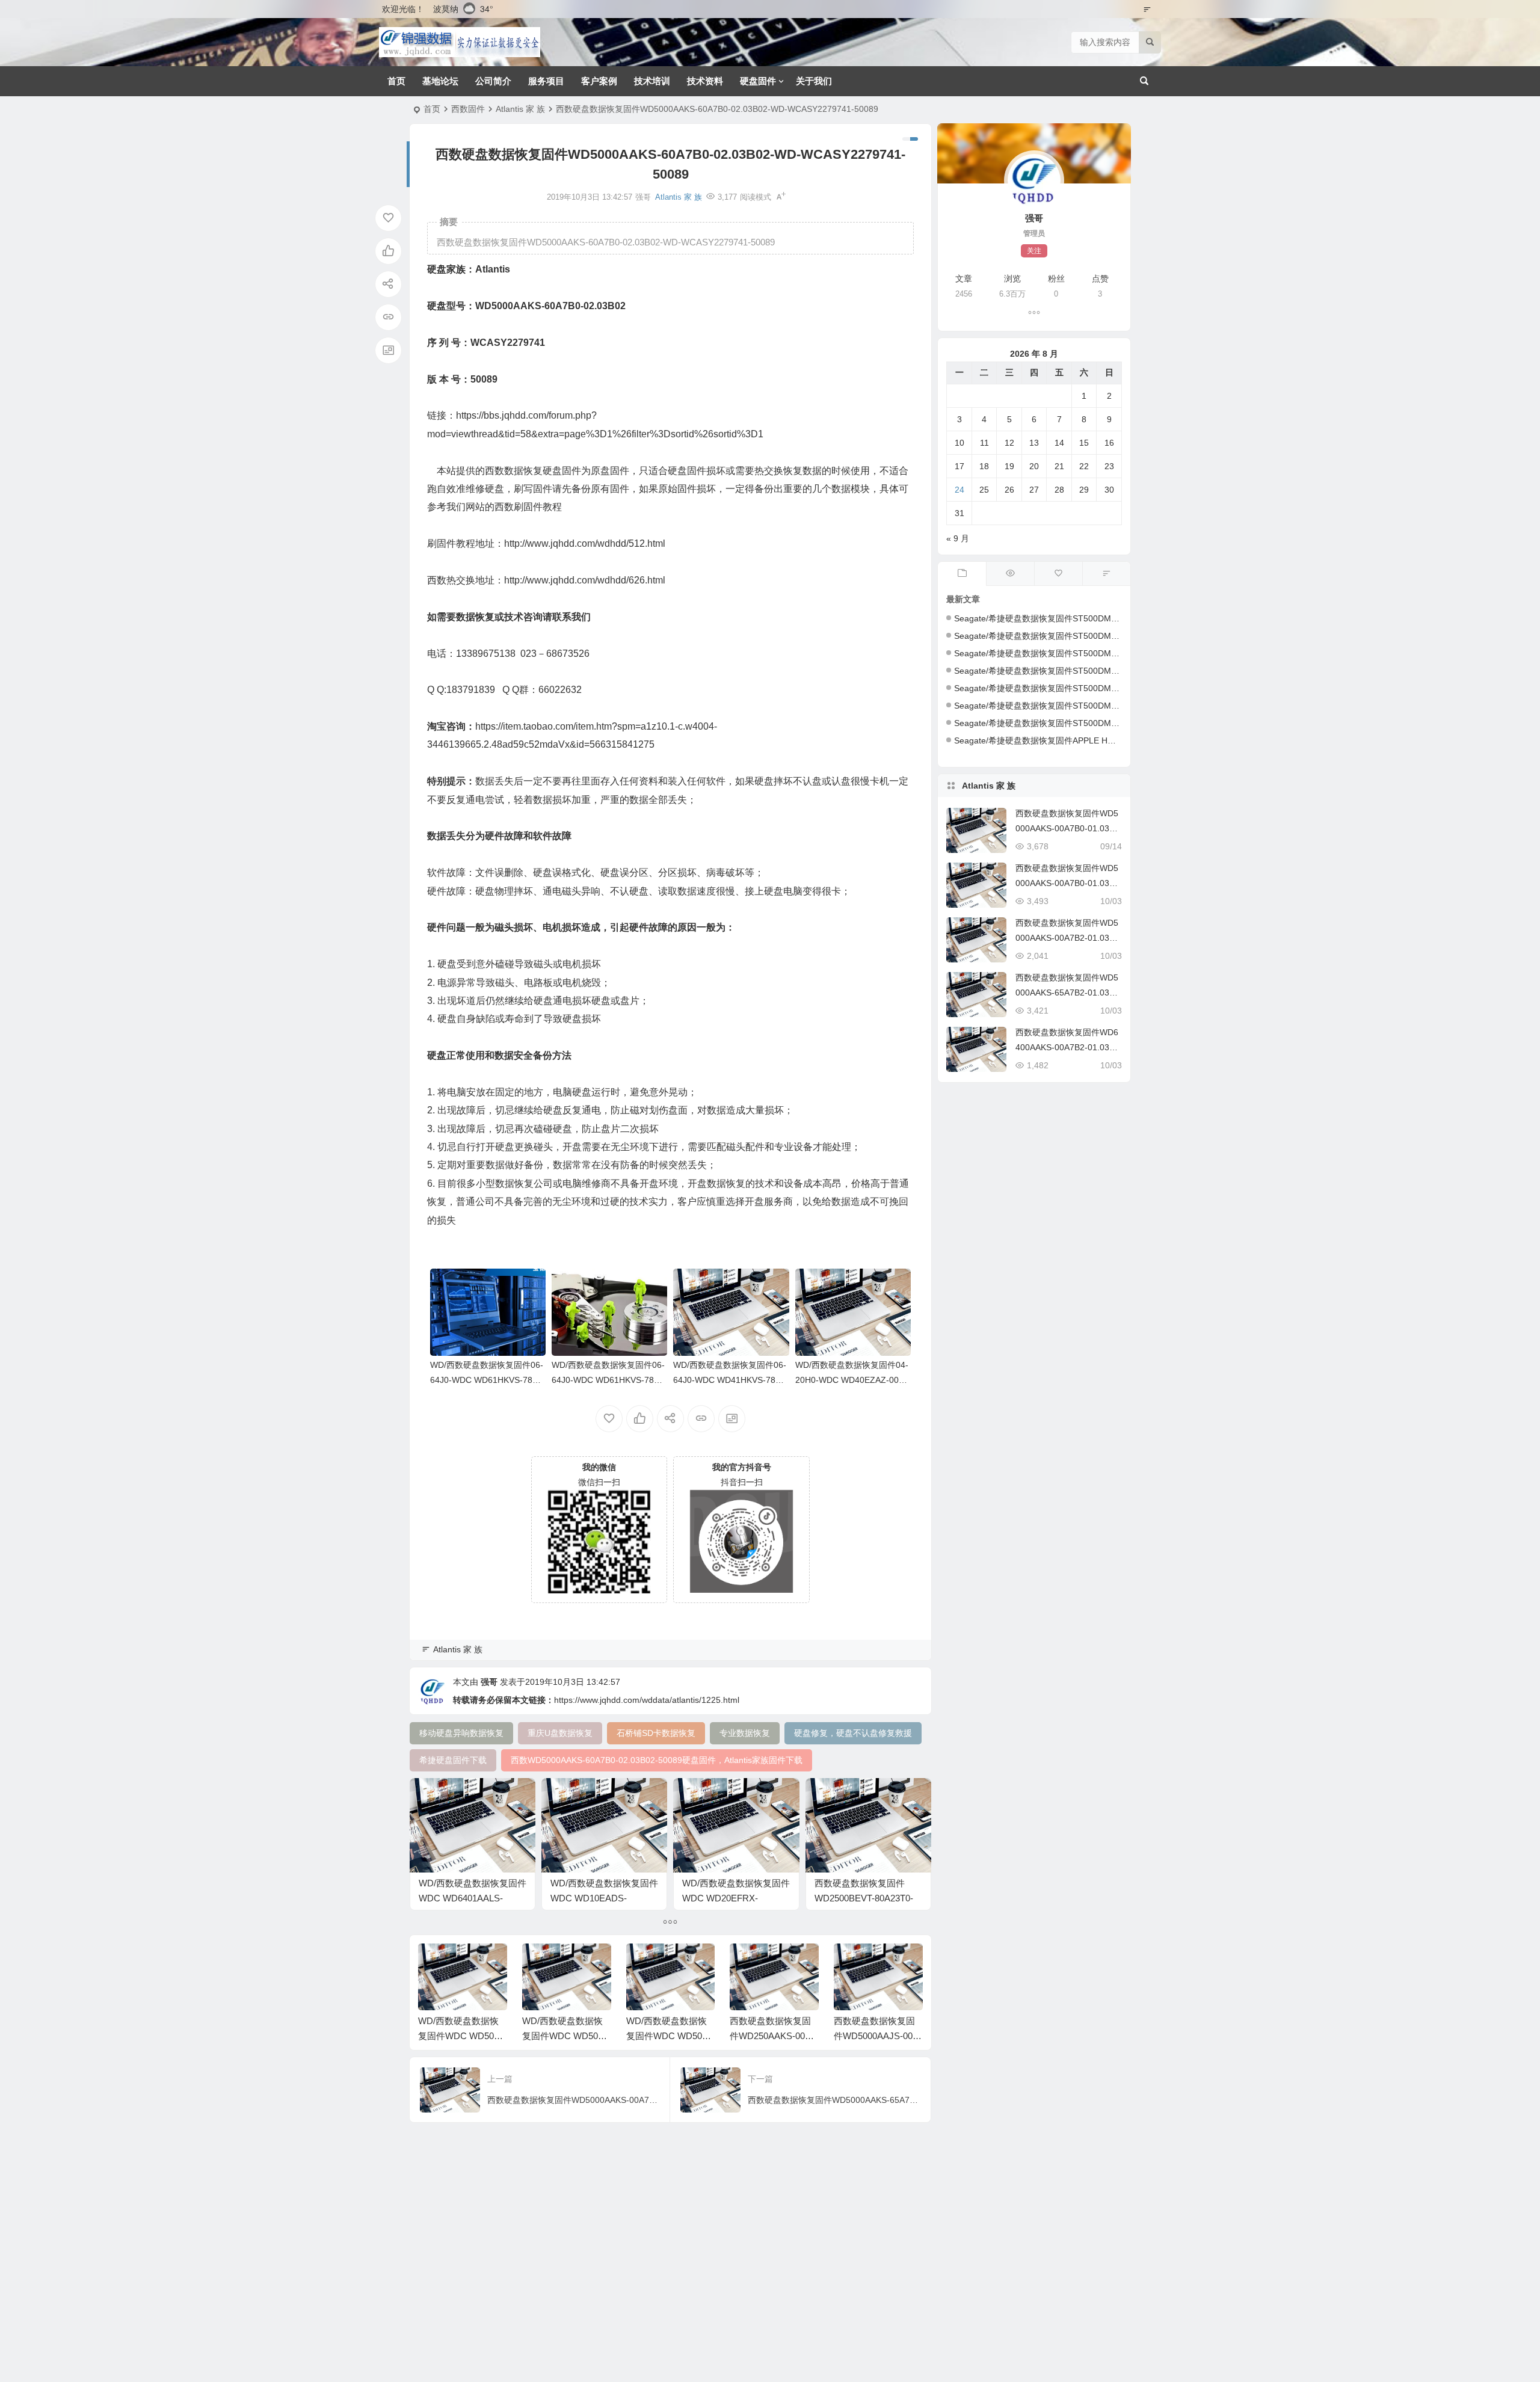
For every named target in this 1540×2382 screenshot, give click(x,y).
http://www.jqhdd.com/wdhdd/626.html (585, 580)
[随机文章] (1106, 574)
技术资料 (705, 81)
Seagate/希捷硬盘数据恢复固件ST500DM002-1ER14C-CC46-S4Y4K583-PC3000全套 (1116, 618)
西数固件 (468, 109)
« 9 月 (958, 538)
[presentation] (853, 1963)
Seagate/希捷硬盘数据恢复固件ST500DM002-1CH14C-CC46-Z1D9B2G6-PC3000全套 (1118, 723)
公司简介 (493, 81)
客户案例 (599, 81)
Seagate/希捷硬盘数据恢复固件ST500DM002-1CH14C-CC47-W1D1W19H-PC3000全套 (1120, 706)
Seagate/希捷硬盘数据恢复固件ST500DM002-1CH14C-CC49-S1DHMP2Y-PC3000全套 (1119, 688)
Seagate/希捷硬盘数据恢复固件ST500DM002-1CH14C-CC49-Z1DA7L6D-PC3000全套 (1118, 653)
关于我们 (814, 81)
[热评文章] (1058, 574)
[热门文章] (1010, 574)
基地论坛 (440, 81)
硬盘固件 (758, 81)
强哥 (489, 1682)
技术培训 (652, 81)
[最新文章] (962, 574)
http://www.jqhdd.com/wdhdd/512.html (585, 543)
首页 (396, 81)
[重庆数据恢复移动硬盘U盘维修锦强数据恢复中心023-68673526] (460, 42)
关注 (1034, 251)
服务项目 (546, 81)
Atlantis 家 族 (520, 109)
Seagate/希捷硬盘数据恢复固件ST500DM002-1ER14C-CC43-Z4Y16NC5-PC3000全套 (1117, 636)
